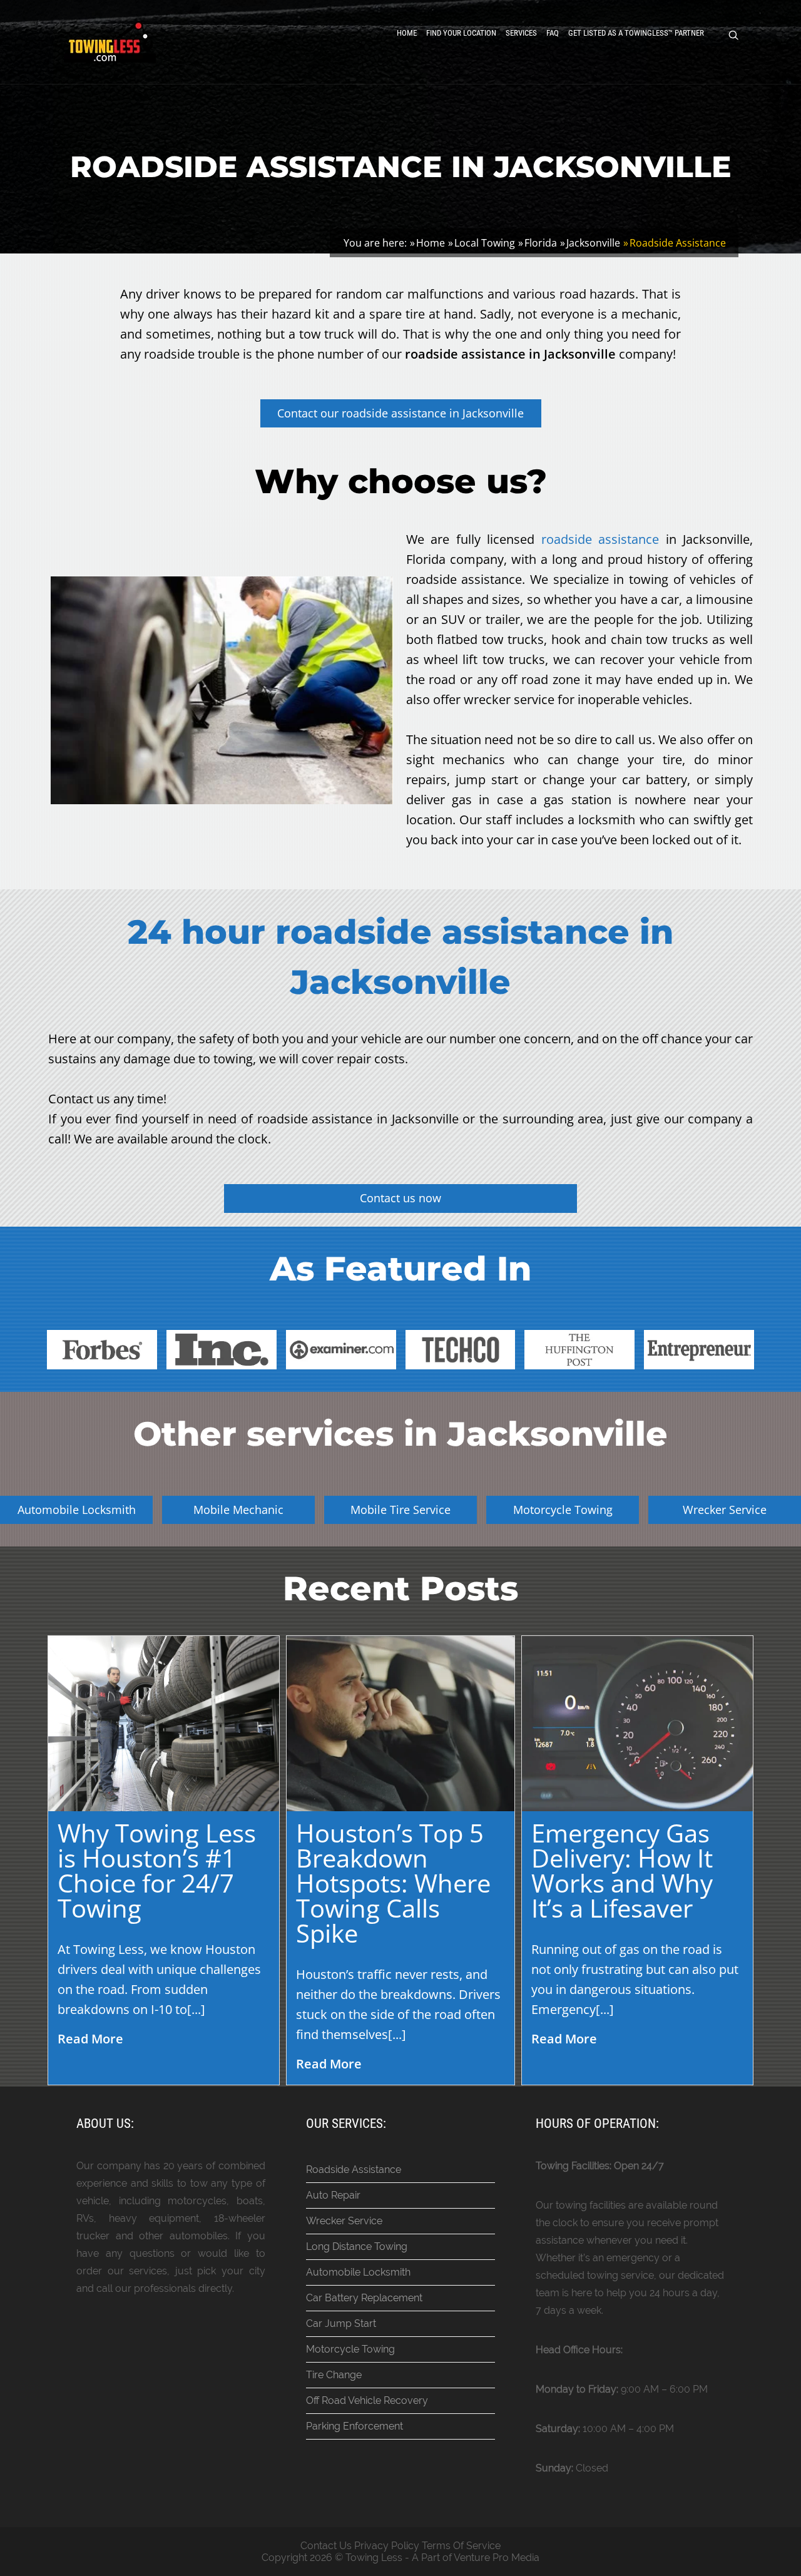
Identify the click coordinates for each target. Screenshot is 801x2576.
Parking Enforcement (355, 2426)
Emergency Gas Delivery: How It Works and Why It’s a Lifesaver (622, 1870)
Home (407, 33)
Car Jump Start (341, 2323)
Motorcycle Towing (350, 2349)
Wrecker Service (344, 2221)
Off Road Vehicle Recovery (367, 2400)
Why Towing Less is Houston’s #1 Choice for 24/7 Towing (157, 1870)
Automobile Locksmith (358, 2272)
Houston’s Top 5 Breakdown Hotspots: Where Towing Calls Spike (393, 1883)
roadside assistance (600, 539)
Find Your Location (461, 33)
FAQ (553, 33)
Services (521, 33)
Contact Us (326, 2546)
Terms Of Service (461, 2546)
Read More (90, 2039)
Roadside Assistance (354, 2170)
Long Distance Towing (357, 2246)
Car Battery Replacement (364, 2298)
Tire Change (334, 2375)
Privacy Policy (387, 2546)
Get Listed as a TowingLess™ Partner (636, 33)
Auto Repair (333, 2195)
